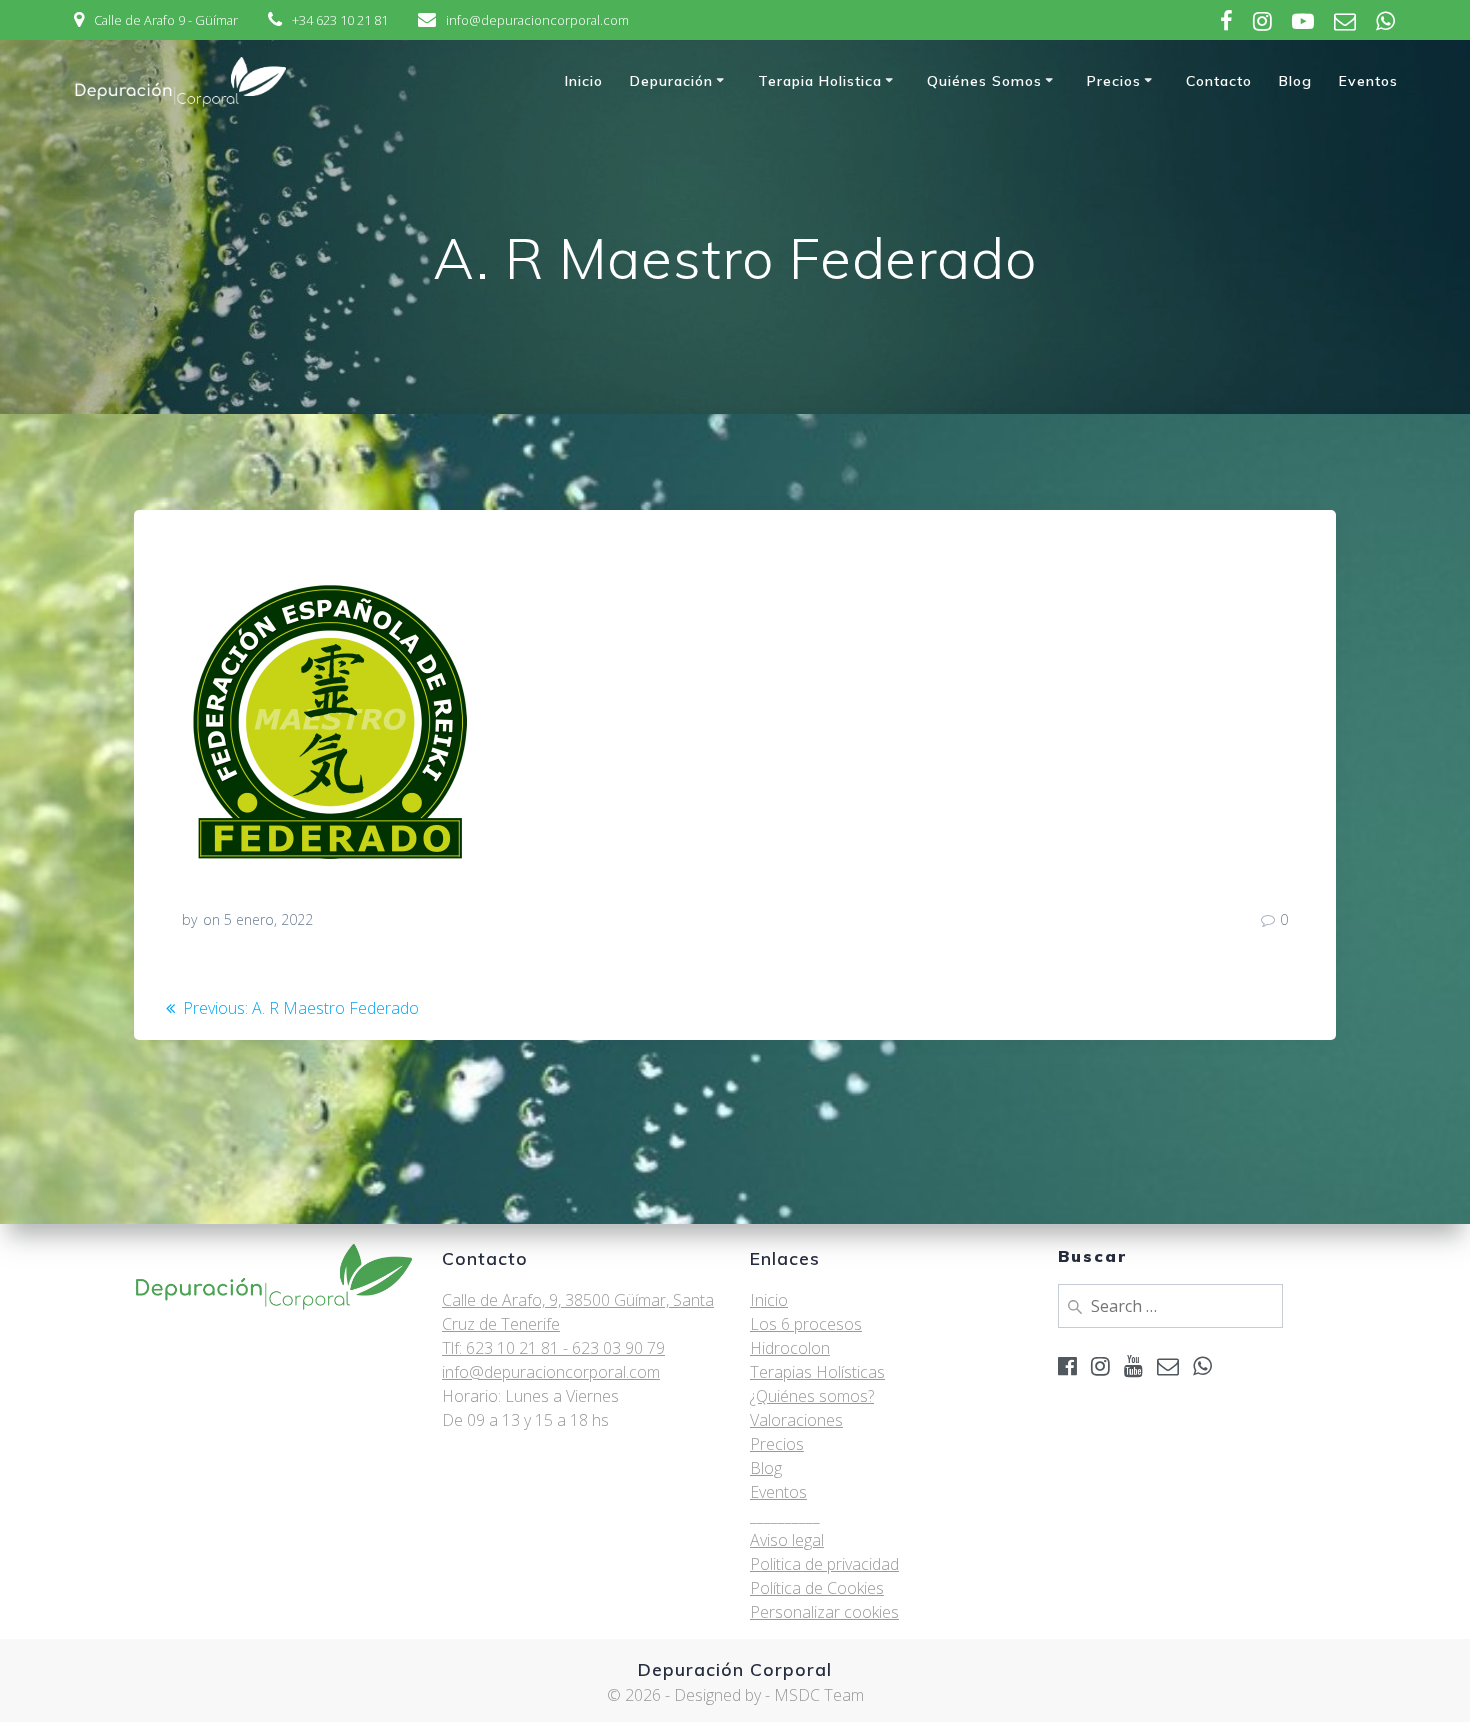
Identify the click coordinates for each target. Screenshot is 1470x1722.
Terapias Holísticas (817, 1372)
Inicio (584, 81)
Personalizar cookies (824, 1612)
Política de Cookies (817, 1588)
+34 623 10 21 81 (340, 20)
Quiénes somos (984, 81)
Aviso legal (787, 1540)
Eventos (1368, 81)
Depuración (671, 81)
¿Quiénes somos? (812, 1396)
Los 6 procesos (806, 1324)
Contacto (1219, 81)
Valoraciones (796, 1420)
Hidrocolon (790, 1348)
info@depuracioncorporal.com (537, 20)
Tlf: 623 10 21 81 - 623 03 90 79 (553, 1348)
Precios (1114, 81)
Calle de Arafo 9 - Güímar (166, 20)
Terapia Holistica (820, 81)
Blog (1295, 81)
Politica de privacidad (824, 1564)
